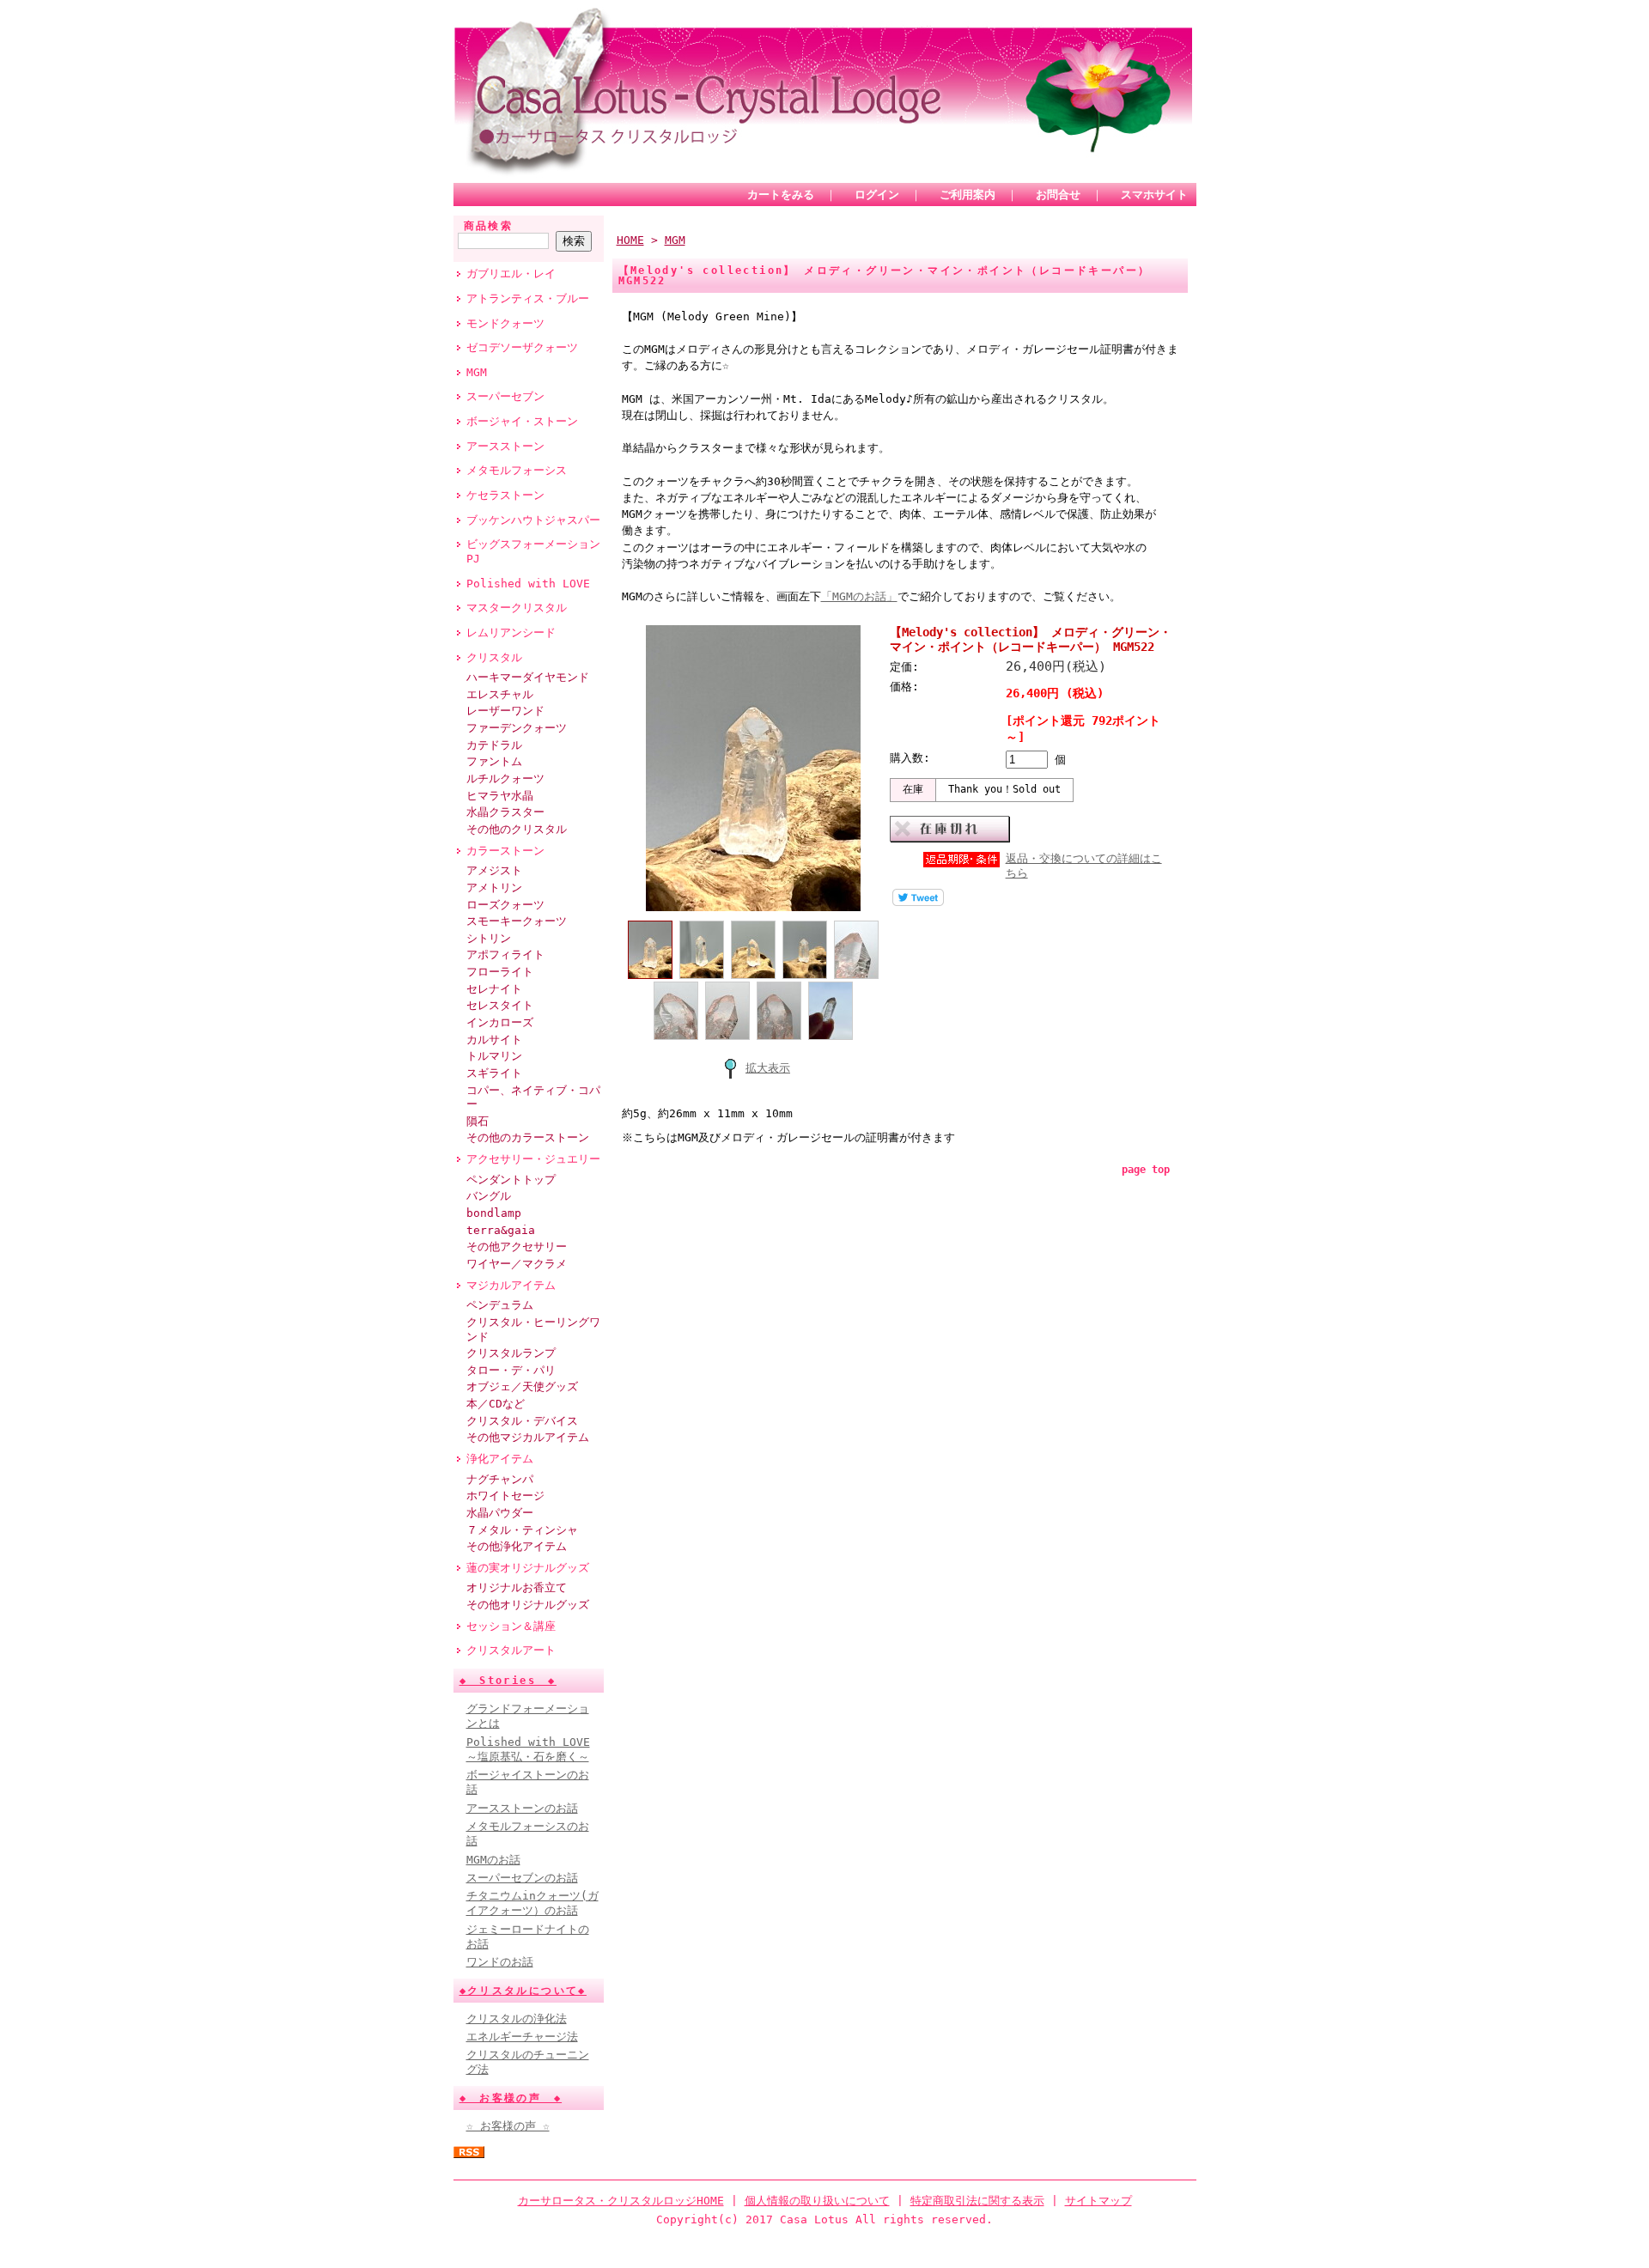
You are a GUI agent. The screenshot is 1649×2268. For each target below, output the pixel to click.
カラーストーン (505, 851)
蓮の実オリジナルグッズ (528, 1568)
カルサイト (494, 1040)
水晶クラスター (505, 812)
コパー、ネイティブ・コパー (533, 1098)
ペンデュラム (500, 1305)
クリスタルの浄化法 (517, 2019)
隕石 (478, 1121)
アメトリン (494, 888)
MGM (477, 372)
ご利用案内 (967, 195)
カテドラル (494, 745)
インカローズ (500, 1022)
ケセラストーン (505, 495)
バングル (489, 1196)
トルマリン (494, 1056)
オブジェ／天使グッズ (522, 1386)
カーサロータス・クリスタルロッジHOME (621, 2201)
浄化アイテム (500, 1459)
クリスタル (494, 657)
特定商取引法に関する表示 (977, 2201)
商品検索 (489, 226)
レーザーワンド (505, 711)
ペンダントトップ (511, 1180)
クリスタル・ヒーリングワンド (533, 1329)
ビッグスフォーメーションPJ (533, 551)
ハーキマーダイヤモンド (528, 677)
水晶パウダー (500, 1513)
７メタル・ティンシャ (522, 1530)
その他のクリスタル (517, 829)
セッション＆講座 (511, 1626)
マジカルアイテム (511, 1285)
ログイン (877, 195)
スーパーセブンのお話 (522, 1878)
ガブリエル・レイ (511, 274)
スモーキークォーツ (517, 921)
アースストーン (505, 446)
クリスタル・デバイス (522, 1421)
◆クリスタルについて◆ (523, 1991)
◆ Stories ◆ (508, 1681)
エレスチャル (500, 694)
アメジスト (494, 870)
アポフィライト (505, 955)
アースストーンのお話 (522, 1808)
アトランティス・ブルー (528, 298)
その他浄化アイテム (517, 1546)
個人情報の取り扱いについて (817, 2201)
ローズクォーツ (505, 905)
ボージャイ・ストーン (522, 421)
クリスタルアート (511, 1650)
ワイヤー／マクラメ (517, 1264)
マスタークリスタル (517, 608)
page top (1146, 1170)
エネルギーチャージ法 (522, 2037)
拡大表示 (768, 1068)
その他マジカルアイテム (528, 1437)
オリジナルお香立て (517, 1587)
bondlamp (494, 1213)
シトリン (489, 938)
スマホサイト (1154, 195)
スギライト (494, 1073)
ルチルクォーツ (505, 778)
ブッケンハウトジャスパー (533, 520)
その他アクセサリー (517, 1246)
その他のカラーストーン (528, 1137)
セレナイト (494, 989)
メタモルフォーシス (517, 470)
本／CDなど (496, 1404)
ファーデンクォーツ (517, 728)
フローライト (500, 972)
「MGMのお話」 (859, 596)
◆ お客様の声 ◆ (511, 2098)
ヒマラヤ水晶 (500, 796)
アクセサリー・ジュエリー (533, 1159)
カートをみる (781, 195)
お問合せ (1058, 195)
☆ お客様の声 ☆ (508, 2126)
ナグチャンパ (500, 1479)
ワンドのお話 (500, 1962)
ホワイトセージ (505, 1496)
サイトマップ (1098, 2201)
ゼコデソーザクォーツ (522, 347)
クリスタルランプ (511, 1353)
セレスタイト (500, 1005)
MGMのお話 (493, 1860)
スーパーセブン (505, 396)
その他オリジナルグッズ (528, 1605)
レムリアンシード (511, 632)
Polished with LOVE (528, 584)
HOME (630, 240)
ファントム (494, 761)
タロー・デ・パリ (511, 1370)
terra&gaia (501, 1230)
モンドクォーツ (505, 323)
